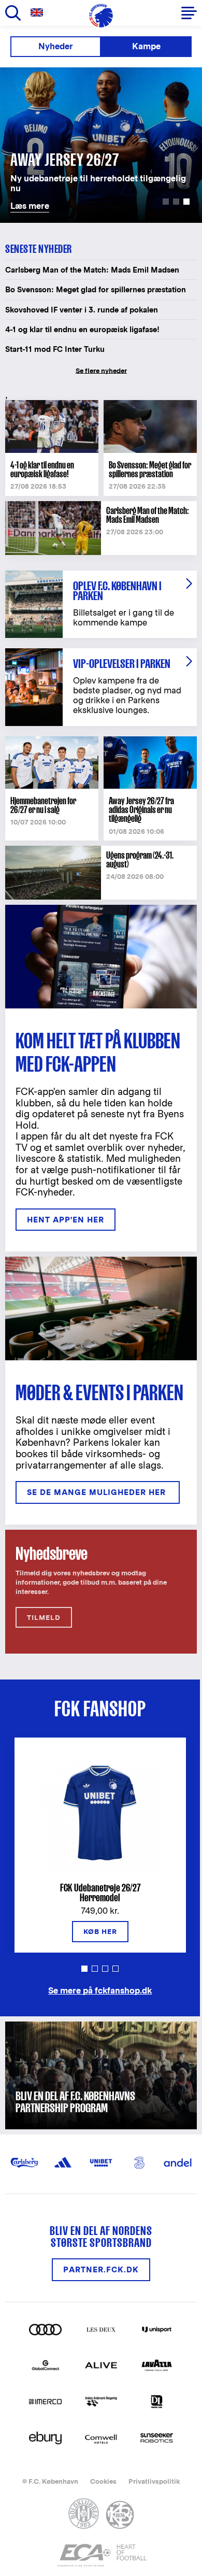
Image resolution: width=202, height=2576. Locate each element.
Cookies (103, 2481)
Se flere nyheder (101, 371)
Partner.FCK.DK (101, 2269)
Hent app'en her (66, 1220)
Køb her (100, 1932)
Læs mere (22, 73)
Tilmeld (44, 1618)
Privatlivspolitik (154, 2481)
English (39, 13)
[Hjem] (101, 16)
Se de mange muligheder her (98, 1492)
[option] (101, 145)
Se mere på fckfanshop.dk (100, 1990)
